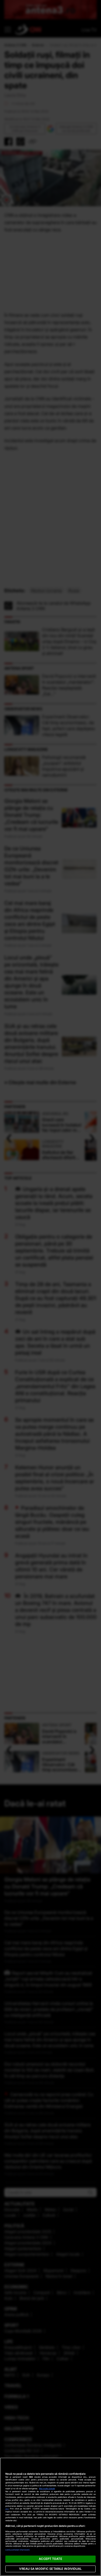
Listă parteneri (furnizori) (18, 2550)
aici (7, 2509)
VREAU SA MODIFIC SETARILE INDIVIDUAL (50, 2569)
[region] (50, 2517)
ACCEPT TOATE (50, 2559)
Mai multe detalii (47, 2489)
